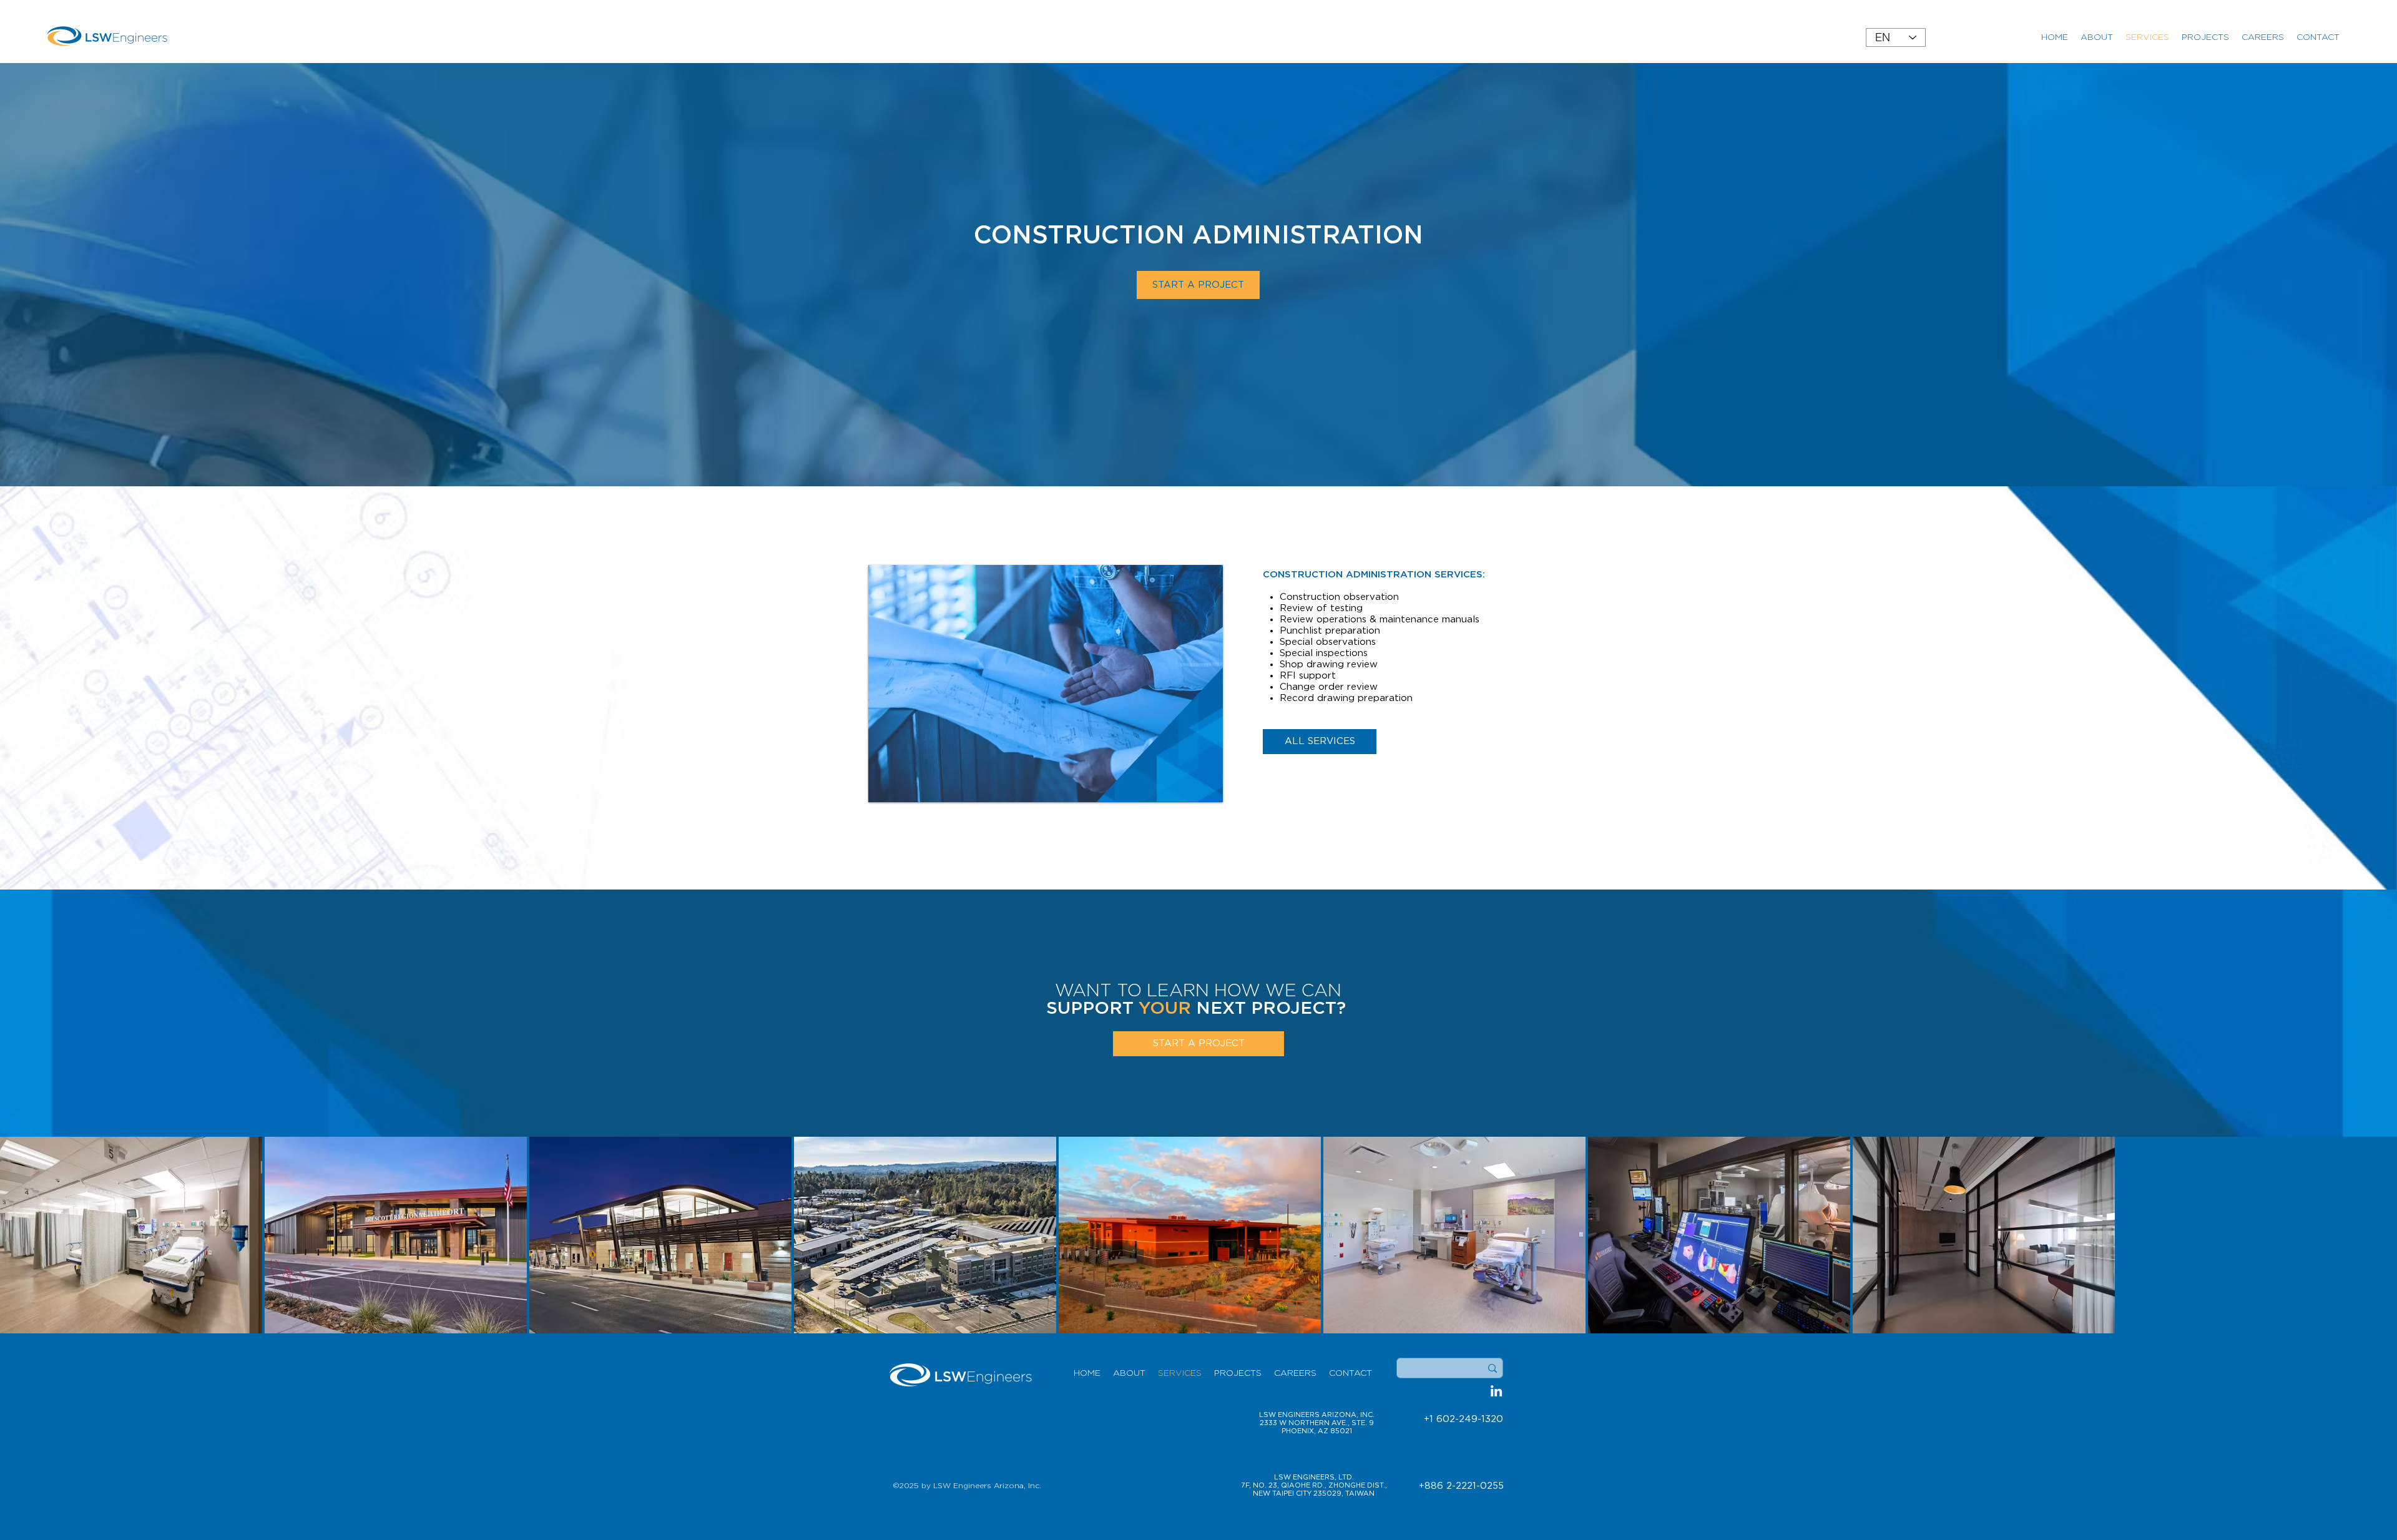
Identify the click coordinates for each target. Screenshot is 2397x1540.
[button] (1198, 1044)
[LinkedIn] (1496, 1391)
